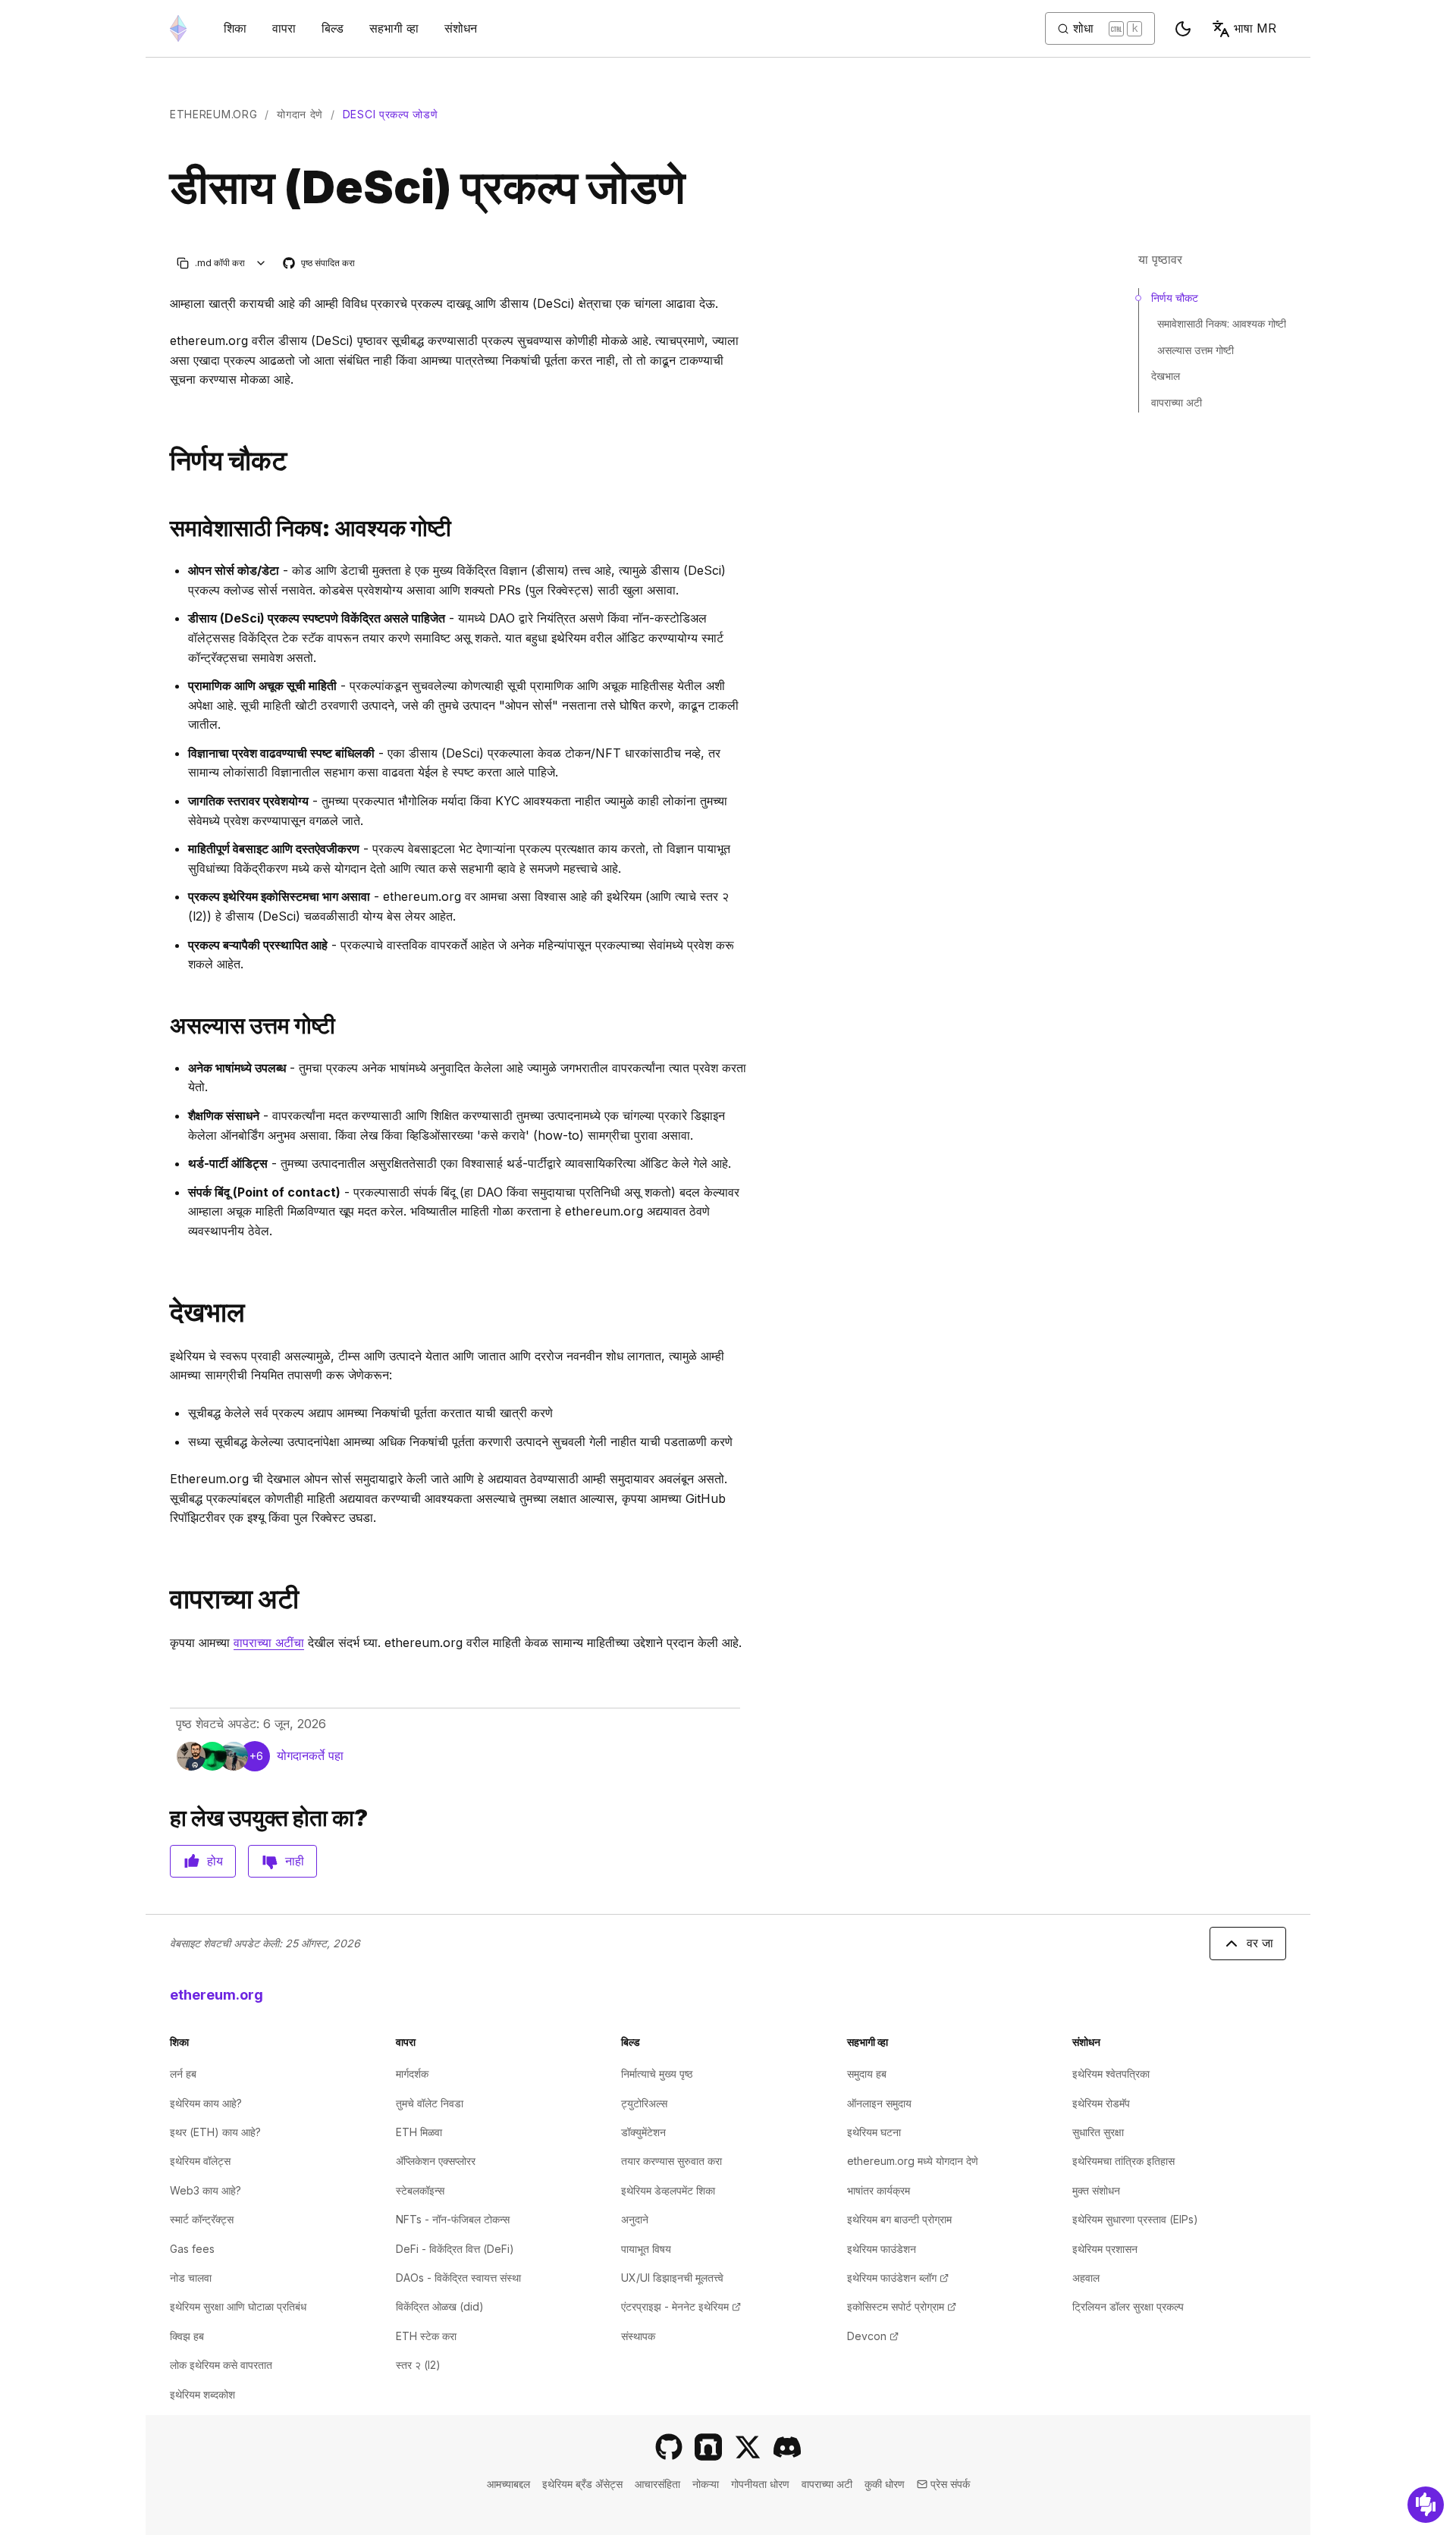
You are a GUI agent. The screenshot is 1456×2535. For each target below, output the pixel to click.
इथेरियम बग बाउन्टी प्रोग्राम (899, 2219)
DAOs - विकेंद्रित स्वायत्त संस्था (458, 2278)
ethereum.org (213, 114)
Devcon (873, 2336)
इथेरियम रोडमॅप (1101, 2103)
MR (1255, 28)
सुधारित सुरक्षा (1098, 2132)
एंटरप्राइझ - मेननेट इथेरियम (681, 2306)
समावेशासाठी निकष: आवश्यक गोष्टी (1222, 323)
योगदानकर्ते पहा (310, 1755)
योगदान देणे (300, 114)
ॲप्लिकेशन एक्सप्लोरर (436, 2161)
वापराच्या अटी (1177, 402)
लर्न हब (183, 2074)
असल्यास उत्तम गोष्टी (1196, 350)
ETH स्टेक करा (426, 2336)
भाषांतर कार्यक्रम (879, 2190)
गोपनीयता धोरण (760, 2484)
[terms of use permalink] (164, 1599)
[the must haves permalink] (164, 528)
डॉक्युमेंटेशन (643, 2132)
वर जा (1260, 1943)
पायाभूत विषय (646, 2249)
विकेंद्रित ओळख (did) (440, 2306)
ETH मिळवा (419, 2132)
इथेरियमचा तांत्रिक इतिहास (1123, 2161)
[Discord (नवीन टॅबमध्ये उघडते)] (787, 2447)
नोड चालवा (191, 2278)
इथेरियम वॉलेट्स (200, 2161)
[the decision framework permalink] (164, 461)
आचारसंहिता (657, 2484)
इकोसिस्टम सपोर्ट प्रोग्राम (902, 2306)
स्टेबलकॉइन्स (420, 2190)
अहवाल (1086, 2278)
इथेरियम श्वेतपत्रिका (1111, 2074)
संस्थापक (638, 2336)
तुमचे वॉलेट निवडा (430, 2103)
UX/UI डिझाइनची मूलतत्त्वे (672, 2278)
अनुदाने (635, 2219)
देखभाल (1166, 376)
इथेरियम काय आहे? (206, 2103)
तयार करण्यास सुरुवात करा (672, 2161)
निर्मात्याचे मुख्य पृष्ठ (657, 2074)
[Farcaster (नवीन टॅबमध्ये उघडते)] (708, 2447)
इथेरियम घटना (874, 2132)
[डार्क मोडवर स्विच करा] (1183, 29)
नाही (295, 1861)
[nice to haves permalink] (164, 1026)
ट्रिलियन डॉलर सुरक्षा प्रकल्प (1128, 2306)
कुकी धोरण (885, 2484)
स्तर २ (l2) (418, 2365)
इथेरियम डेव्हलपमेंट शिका (668, 2190)
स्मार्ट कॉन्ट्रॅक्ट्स (202, 2219)
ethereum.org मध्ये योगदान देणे (913, 2161)
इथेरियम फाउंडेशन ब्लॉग (898, 2278)
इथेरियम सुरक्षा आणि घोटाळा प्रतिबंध (238, 2306)
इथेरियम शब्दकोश (202, 2394)
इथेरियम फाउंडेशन (882, 2249)
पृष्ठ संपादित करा (320, 264)
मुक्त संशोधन (1096, 2190)
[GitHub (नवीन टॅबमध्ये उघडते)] (669, 2447)
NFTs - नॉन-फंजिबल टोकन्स (453, 2219)
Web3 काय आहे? (206, 2190)
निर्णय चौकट (1175, 298)
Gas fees (192, 2249)
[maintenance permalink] (164, 1312)
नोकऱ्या (706, 2484)
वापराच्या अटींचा (269, 1642)
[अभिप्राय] (1426, 2505)
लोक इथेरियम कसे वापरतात (221, 2365)
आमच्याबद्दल (508, 2484)
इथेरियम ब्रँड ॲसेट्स (582, 2484)
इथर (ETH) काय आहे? (215, 2132)
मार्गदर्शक (412, 2074)
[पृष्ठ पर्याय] (261, 263)
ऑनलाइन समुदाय (879, 2103)
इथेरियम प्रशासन (1105, 2249)
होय (215, 1861)
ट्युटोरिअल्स (644, 2103)
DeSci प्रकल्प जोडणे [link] (391, 114)
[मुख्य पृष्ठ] (178, 28)
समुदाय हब (867, 2074)
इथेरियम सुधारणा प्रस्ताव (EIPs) (1135, 2219)
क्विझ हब (187, 2336)
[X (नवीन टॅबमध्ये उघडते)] (748, 2447)
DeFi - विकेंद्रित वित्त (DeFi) (455, 2249)
